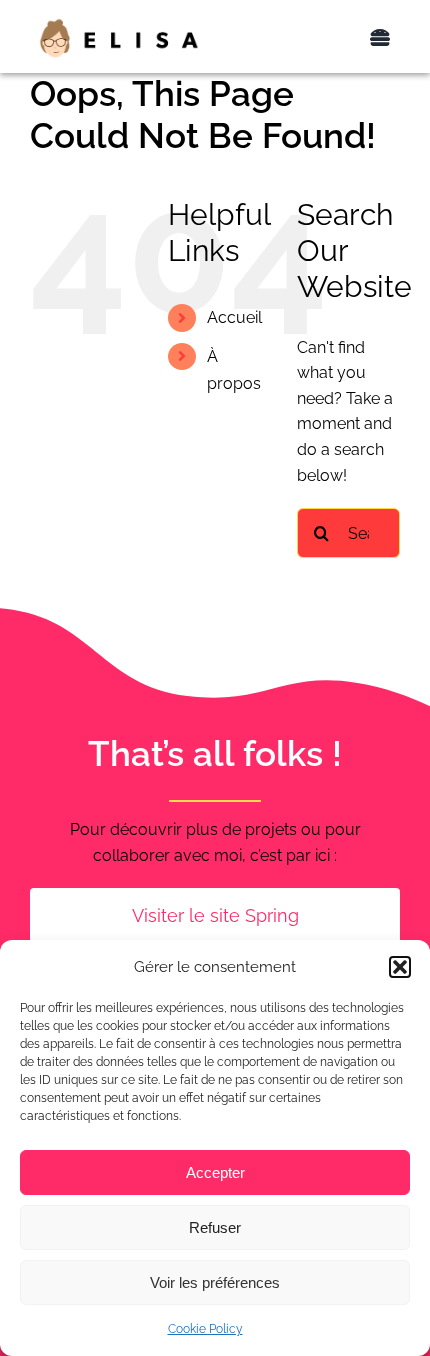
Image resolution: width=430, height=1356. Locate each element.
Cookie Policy (205, 1329)
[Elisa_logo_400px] (119, 24)
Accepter (215, 1172)
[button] (400, 967)
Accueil (234, 317)
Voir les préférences (215, 1282)
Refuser (215, 1227)
